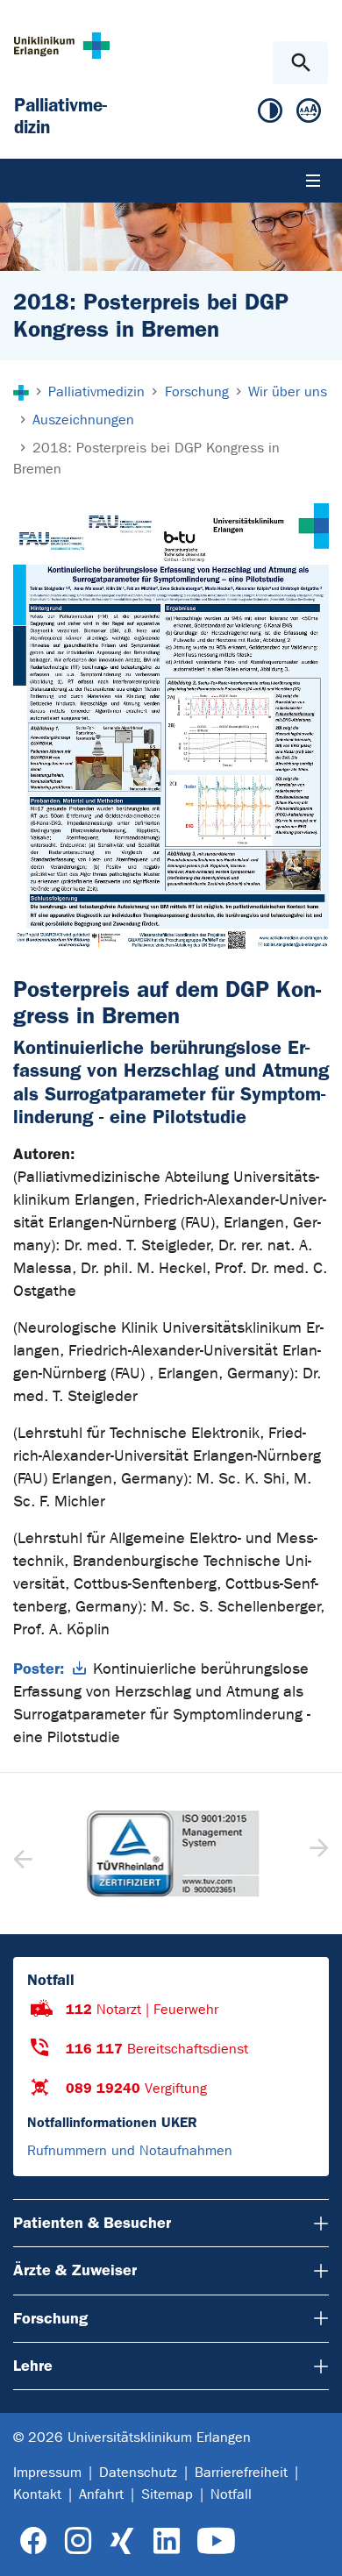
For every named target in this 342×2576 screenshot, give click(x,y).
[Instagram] (78, 2541)
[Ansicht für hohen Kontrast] (270, 114)
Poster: (39, 1669)
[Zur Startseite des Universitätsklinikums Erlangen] (62, 45)
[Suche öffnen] (300, 63)
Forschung (50, 2318)
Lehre (33, 2366)
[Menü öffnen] (313, 181)
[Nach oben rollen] (314, 2547)
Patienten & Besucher (92, 2223)
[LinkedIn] (166, 2541)
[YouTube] (216, 2541)
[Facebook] (34, 2541)
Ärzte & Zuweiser (75, 2270)
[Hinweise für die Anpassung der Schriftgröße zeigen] (309, 114)
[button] (317, 1854)
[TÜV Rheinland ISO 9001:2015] (171, 1854)
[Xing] (122, 2541)
